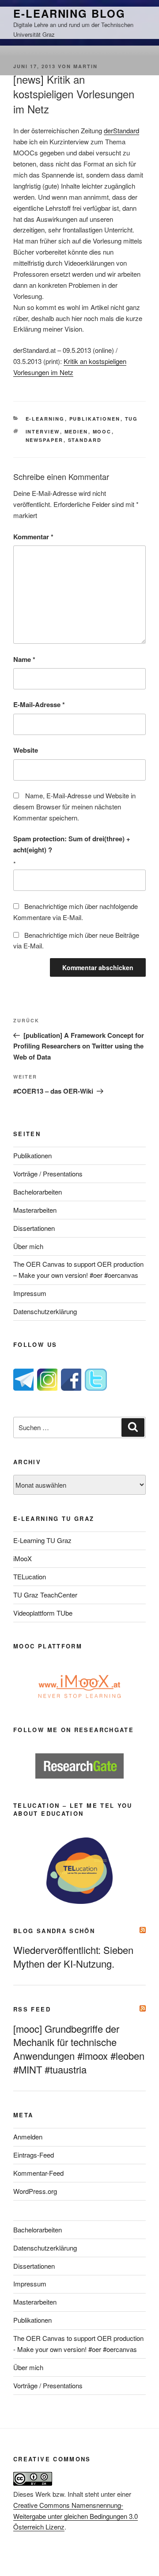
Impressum (30, 1293)
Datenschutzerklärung (45, 1311)
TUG (132, 419)
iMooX (23, 1558)
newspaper (45, 440)
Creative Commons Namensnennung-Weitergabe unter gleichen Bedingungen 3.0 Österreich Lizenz (76, 2516)
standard (85, 440)
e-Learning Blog (69, 13)
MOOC (102, 431)
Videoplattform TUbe (43, 1613)
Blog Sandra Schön (54, 1931)
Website (26, 750)
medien (76, 431)
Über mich (28, 1246)
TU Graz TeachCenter (45, 1595)
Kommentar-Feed (38, 2173)
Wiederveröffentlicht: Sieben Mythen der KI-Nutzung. (73, 1957)
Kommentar (33, 537)
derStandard (121, 130)
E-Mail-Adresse (39, 704)
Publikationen (95, 419)
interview (43, 431)
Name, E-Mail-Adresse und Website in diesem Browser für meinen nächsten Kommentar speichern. (74, 806)
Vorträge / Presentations (48, 1174)
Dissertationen (34, 1228)
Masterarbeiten (35, 1210)
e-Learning (45, 419)
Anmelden (28, 2137)
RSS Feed (32, 2009)
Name (24, 659)
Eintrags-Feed (34, 2155)
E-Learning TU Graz (42, 1540)
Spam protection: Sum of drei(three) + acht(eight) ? (72, 844)
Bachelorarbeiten (38, 1192)
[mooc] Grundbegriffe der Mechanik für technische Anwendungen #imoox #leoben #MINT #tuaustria (79, 2049)
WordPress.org (35, 2191)
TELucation (30, 1576)
